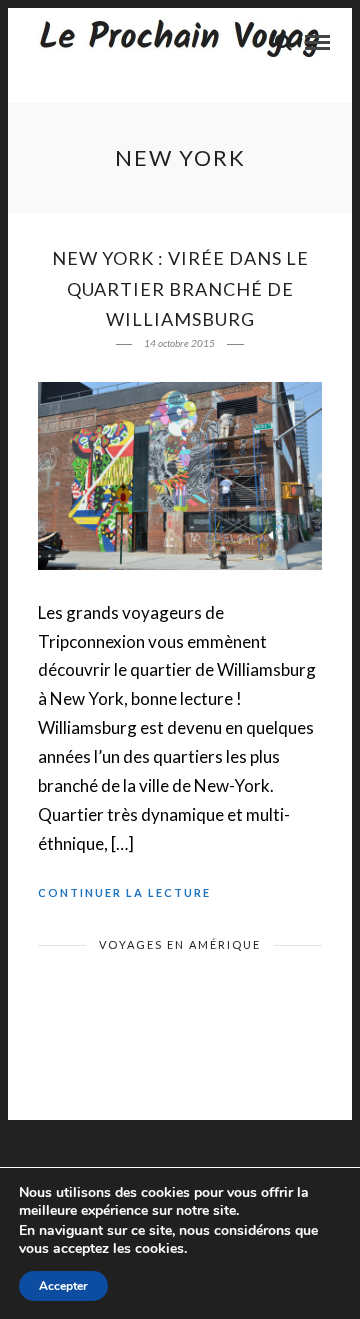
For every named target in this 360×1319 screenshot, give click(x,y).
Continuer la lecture (124, 892)
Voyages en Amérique (180, 944)
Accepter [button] (63, 1286)
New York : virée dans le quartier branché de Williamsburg (180, 288)
